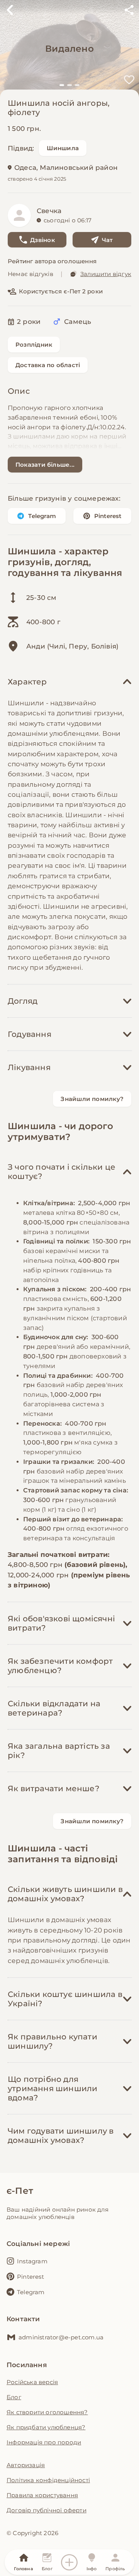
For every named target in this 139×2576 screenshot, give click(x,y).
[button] (62, 85)
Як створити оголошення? (47, 2412)
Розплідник (34, 345)
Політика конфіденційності (48, 2480)
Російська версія (32, 2382)
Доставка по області (48, 365)
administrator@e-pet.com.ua (61, 2337)
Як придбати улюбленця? (46, 2427)
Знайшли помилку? (92, 1099)
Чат (108, 240)
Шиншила (63, 148)
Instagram (32, 2261)
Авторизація (26, 2465)
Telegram (42, 516)
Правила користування (42, 2495)
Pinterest (108, 516)
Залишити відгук (106, 274)
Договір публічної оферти (47, 2510)
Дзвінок (42, 240)
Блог (14, 2397)
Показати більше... (45, 465)
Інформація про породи (44, 2442)
